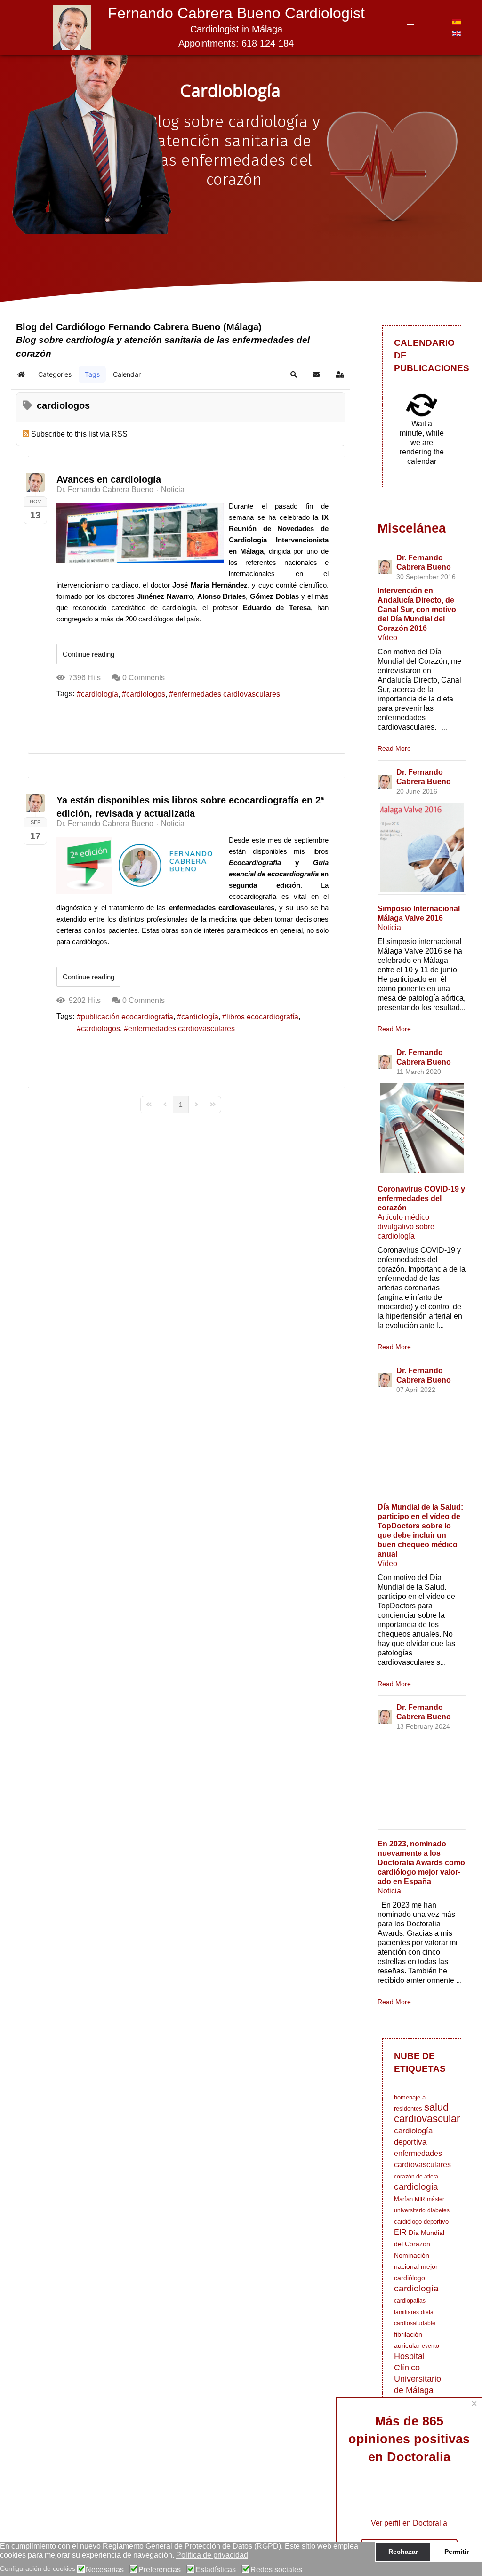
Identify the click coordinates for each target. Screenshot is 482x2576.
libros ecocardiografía (262, 1017)
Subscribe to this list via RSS (79, 434)
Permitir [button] (457, 2552)
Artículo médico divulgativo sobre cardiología (406, 1227)
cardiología (100, 694)
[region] (241, 164)
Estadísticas (216, 2570)
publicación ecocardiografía (127, 1017)
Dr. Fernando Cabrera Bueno (105, 489)
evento (430, 2346)
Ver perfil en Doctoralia (409, 2523)
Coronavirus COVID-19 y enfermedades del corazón (421, 1198)
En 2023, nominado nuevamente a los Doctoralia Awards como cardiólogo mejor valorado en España (421, 1863)
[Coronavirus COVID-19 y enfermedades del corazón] (422, 1128)
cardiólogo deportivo (421, 2222)
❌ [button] (473, 2551)
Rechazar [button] (403, 2552)
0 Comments (144, 678)
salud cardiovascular (427, 2113)
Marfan (403, 2199)
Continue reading (88, 654)
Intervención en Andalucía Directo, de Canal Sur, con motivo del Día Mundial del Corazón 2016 (417, 609)
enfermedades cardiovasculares (227, 694)
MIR (420, 2199)
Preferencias (160, 2570)
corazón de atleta (416, 2177)
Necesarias (105, 2570)
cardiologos (146, 694)
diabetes (438, 2210)
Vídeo (387, 638)
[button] (294, 374)
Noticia (173, 490)
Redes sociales (276, 2570)
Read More (394, 748)
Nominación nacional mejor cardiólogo (416, 2266)
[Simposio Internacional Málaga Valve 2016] (422, 848)
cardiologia (416, 2187)
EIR (400, 2232)
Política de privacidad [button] (212, 2555)
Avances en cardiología (109, 479)
